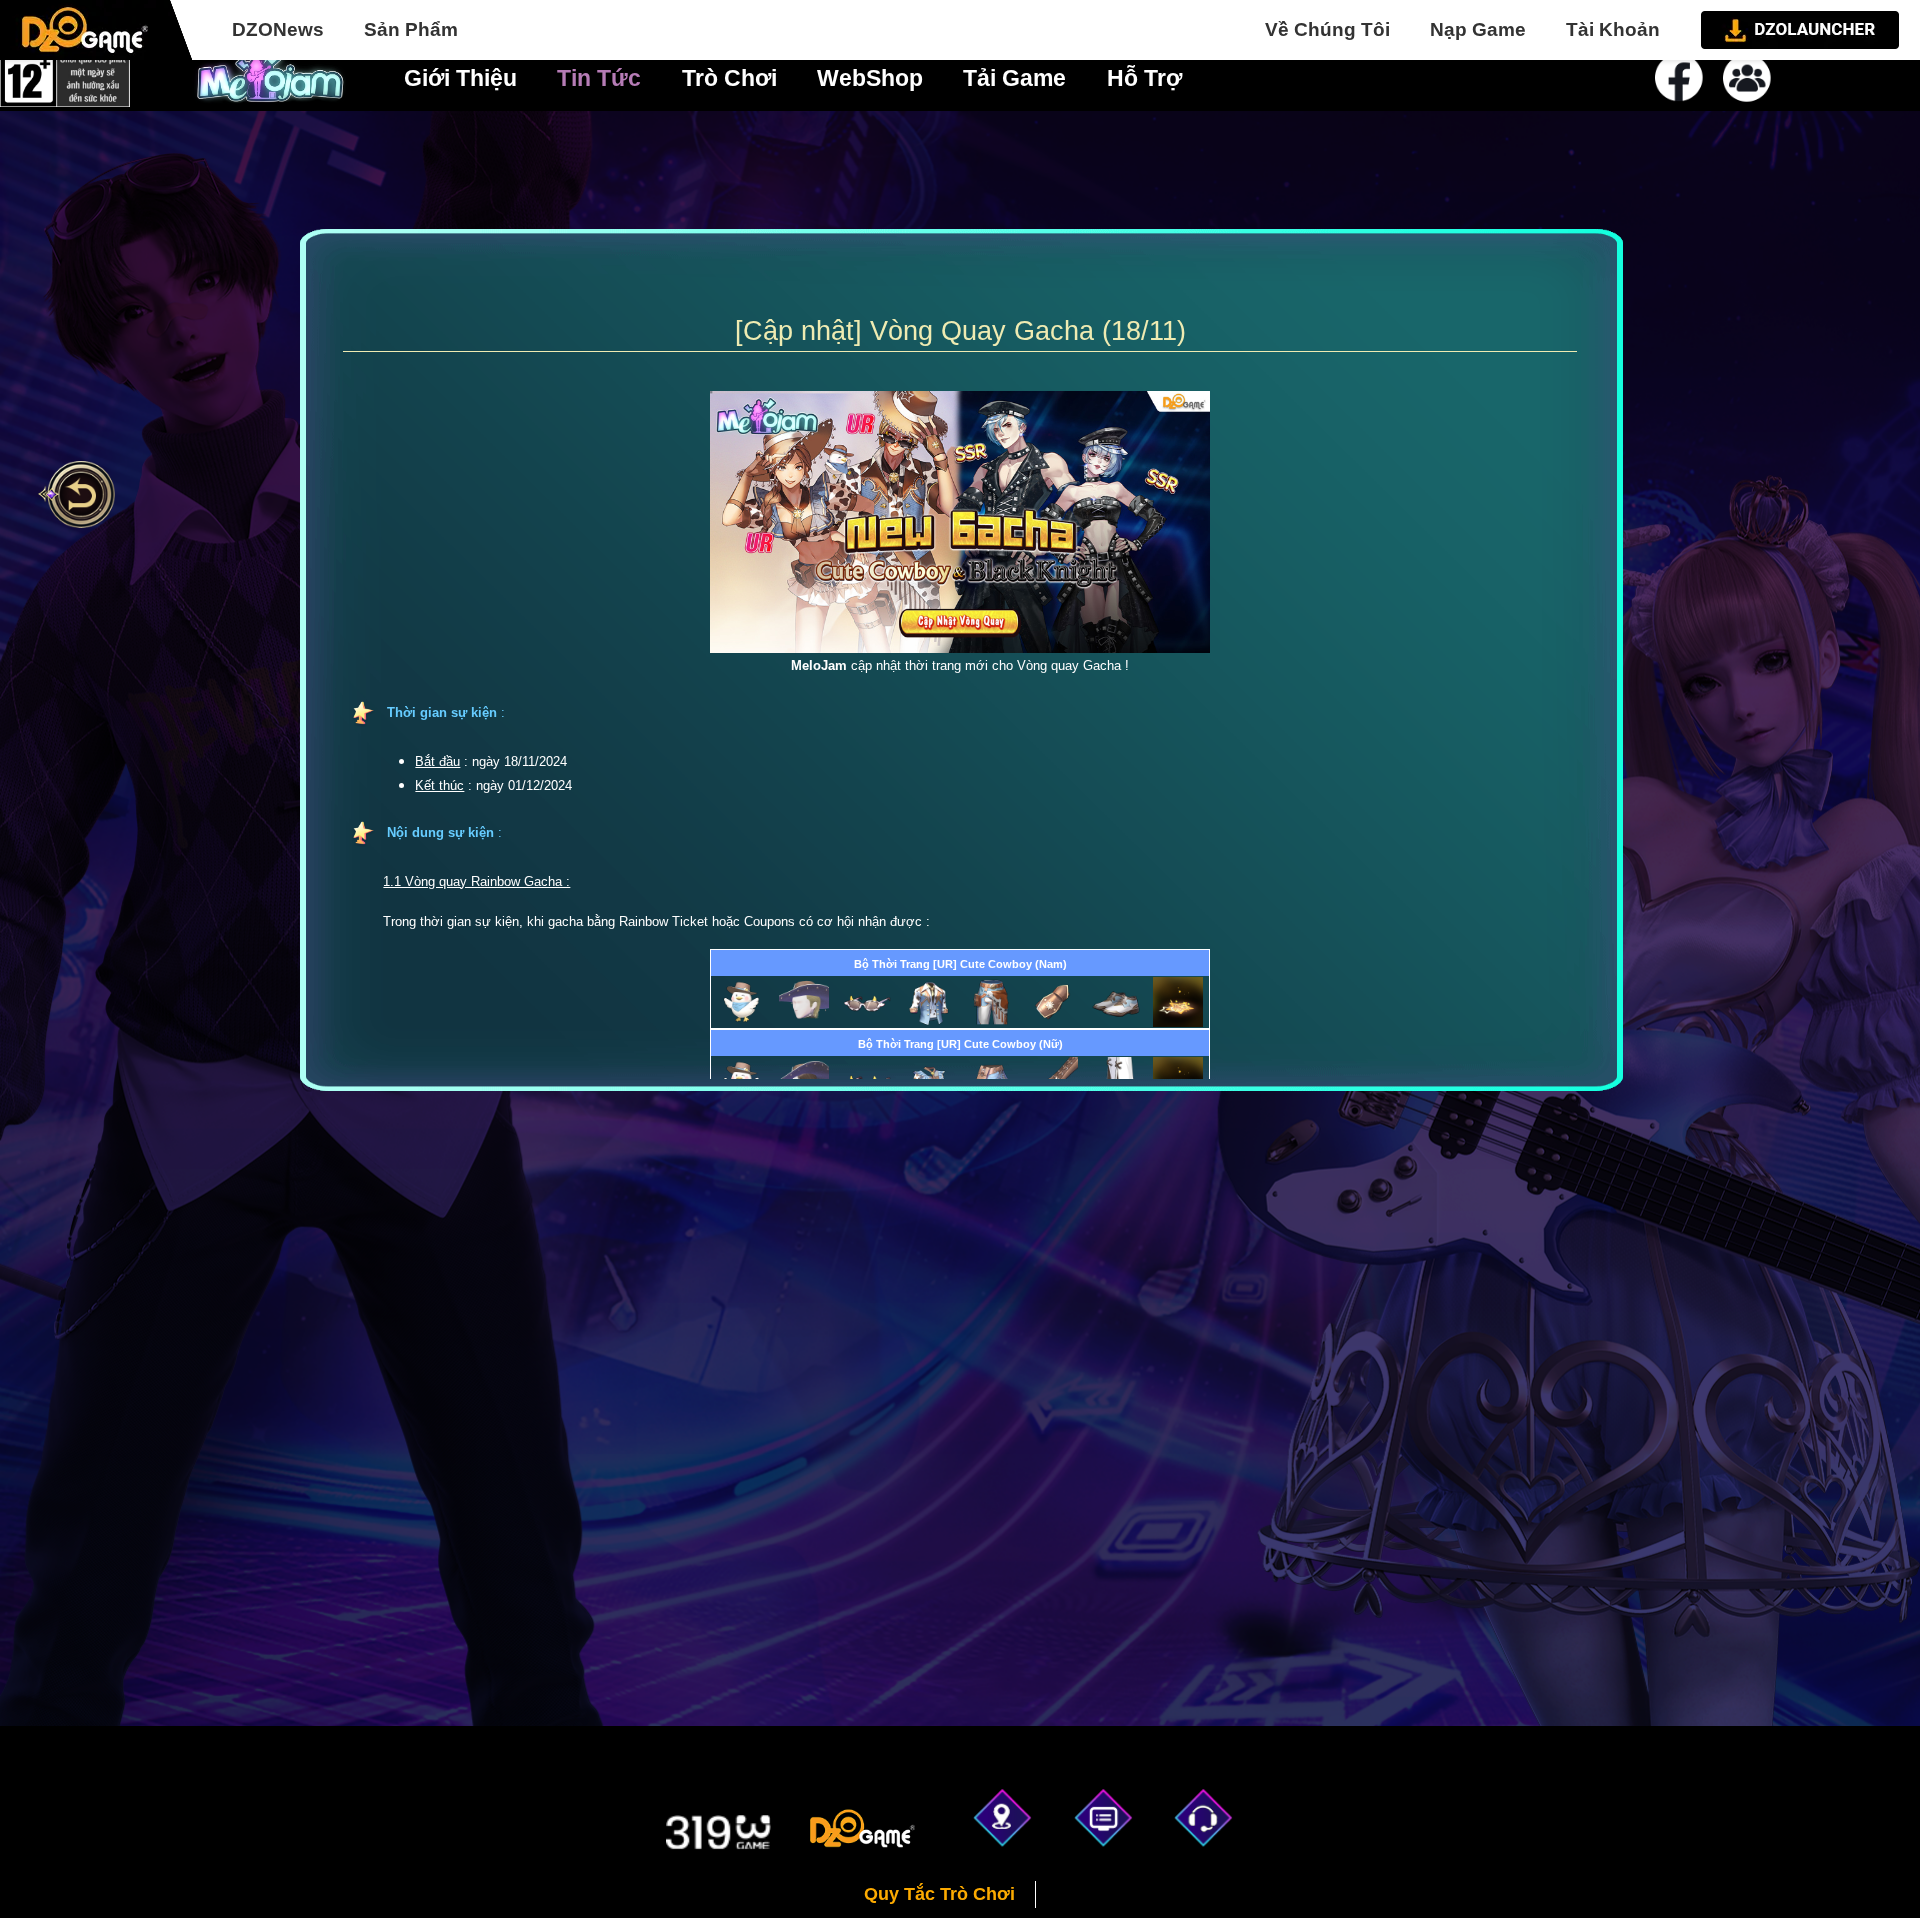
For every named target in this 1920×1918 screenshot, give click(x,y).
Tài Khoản (1613, 29)
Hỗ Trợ (1144, 78)
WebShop (870, 78)
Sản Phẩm (411, 29)
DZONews (278, 29)
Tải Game (1014, 78)
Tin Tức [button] (599, 78)
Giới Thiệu (460, 78)
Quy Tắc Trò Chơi (939, 1894)
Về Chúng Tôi (1327, 29)
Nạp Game (1478, 29)
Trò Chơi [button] (729, 78)
